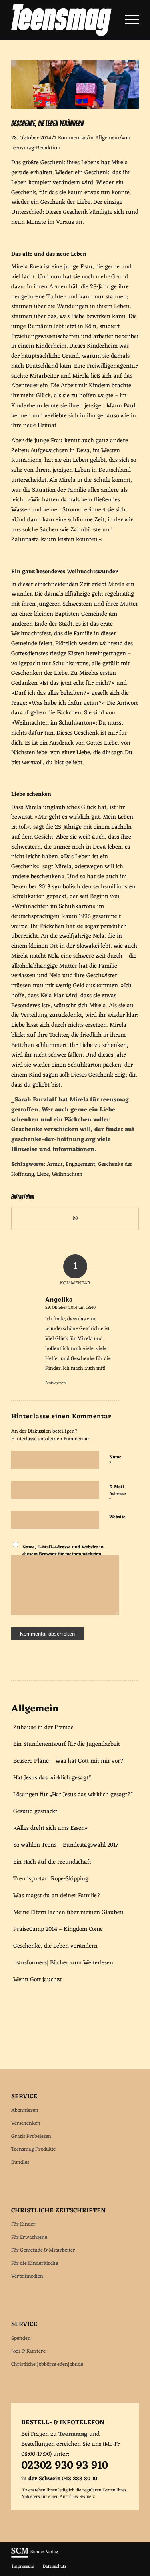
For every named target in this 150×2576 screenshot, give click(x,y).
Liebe (43, 1175)
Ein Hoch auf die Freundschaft (52, 1862)
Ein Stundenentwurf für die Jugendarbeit (67, 1744)
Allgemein (107, 138)
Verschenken (26, 2123)
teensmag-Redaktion (36, 148)
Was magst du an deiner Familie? (57, 1896)
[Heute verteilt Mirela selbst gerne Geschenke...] (75, 107)
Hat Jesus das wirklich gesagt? (53, 1778)
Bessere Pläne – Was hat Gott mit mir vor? (68, 1761)
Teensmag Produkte (33, 2149)
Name (115, 1460)
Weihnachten (67, 1175)
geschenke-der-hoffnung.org (53, 1140)
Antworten (55, 1383)
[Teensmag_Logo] (62, 20)
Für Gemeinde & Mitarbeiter (43, 2250)
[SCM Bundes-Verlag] (35, 2557)
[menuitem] (128, 20)
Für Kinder (23, 2224)
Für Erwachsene (29, 2237)
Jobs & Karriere (28, 2351)
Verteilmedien (27, 2276)
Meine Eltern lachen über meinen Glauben (68, 1913)
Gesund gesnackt (35, 1812)
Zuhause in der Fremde (43, 1728)
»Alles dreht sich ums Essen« (51, 1828)
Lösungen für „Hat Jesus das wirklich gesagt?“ (73, 1795)
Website (117, 1517)
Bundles (20, 2162)
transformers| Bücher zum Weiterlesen (63, 1963)
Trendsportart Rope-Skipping (51, 1879)
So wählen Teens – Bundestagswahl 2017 (66, 1845)
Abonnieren (25, 2110)
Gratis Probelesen (31, 2136)
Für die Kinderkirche (35, 2263)
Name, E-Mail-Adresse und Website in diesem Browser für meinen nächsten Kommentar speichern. (63, 1554)
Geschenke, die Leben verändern (55, 1946)
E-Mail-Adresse (118, 1493)
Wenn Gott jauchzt (37, 1980)
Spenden (21, 2338)
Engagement (80, 1165)
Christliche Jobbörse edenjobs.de (47, 2364)
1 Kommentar (70, 138)
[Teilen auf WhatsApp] (75, 1219)
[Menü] (128, 20)
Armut (55, 1165)
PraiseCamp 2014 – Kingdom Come (58, 1929)
